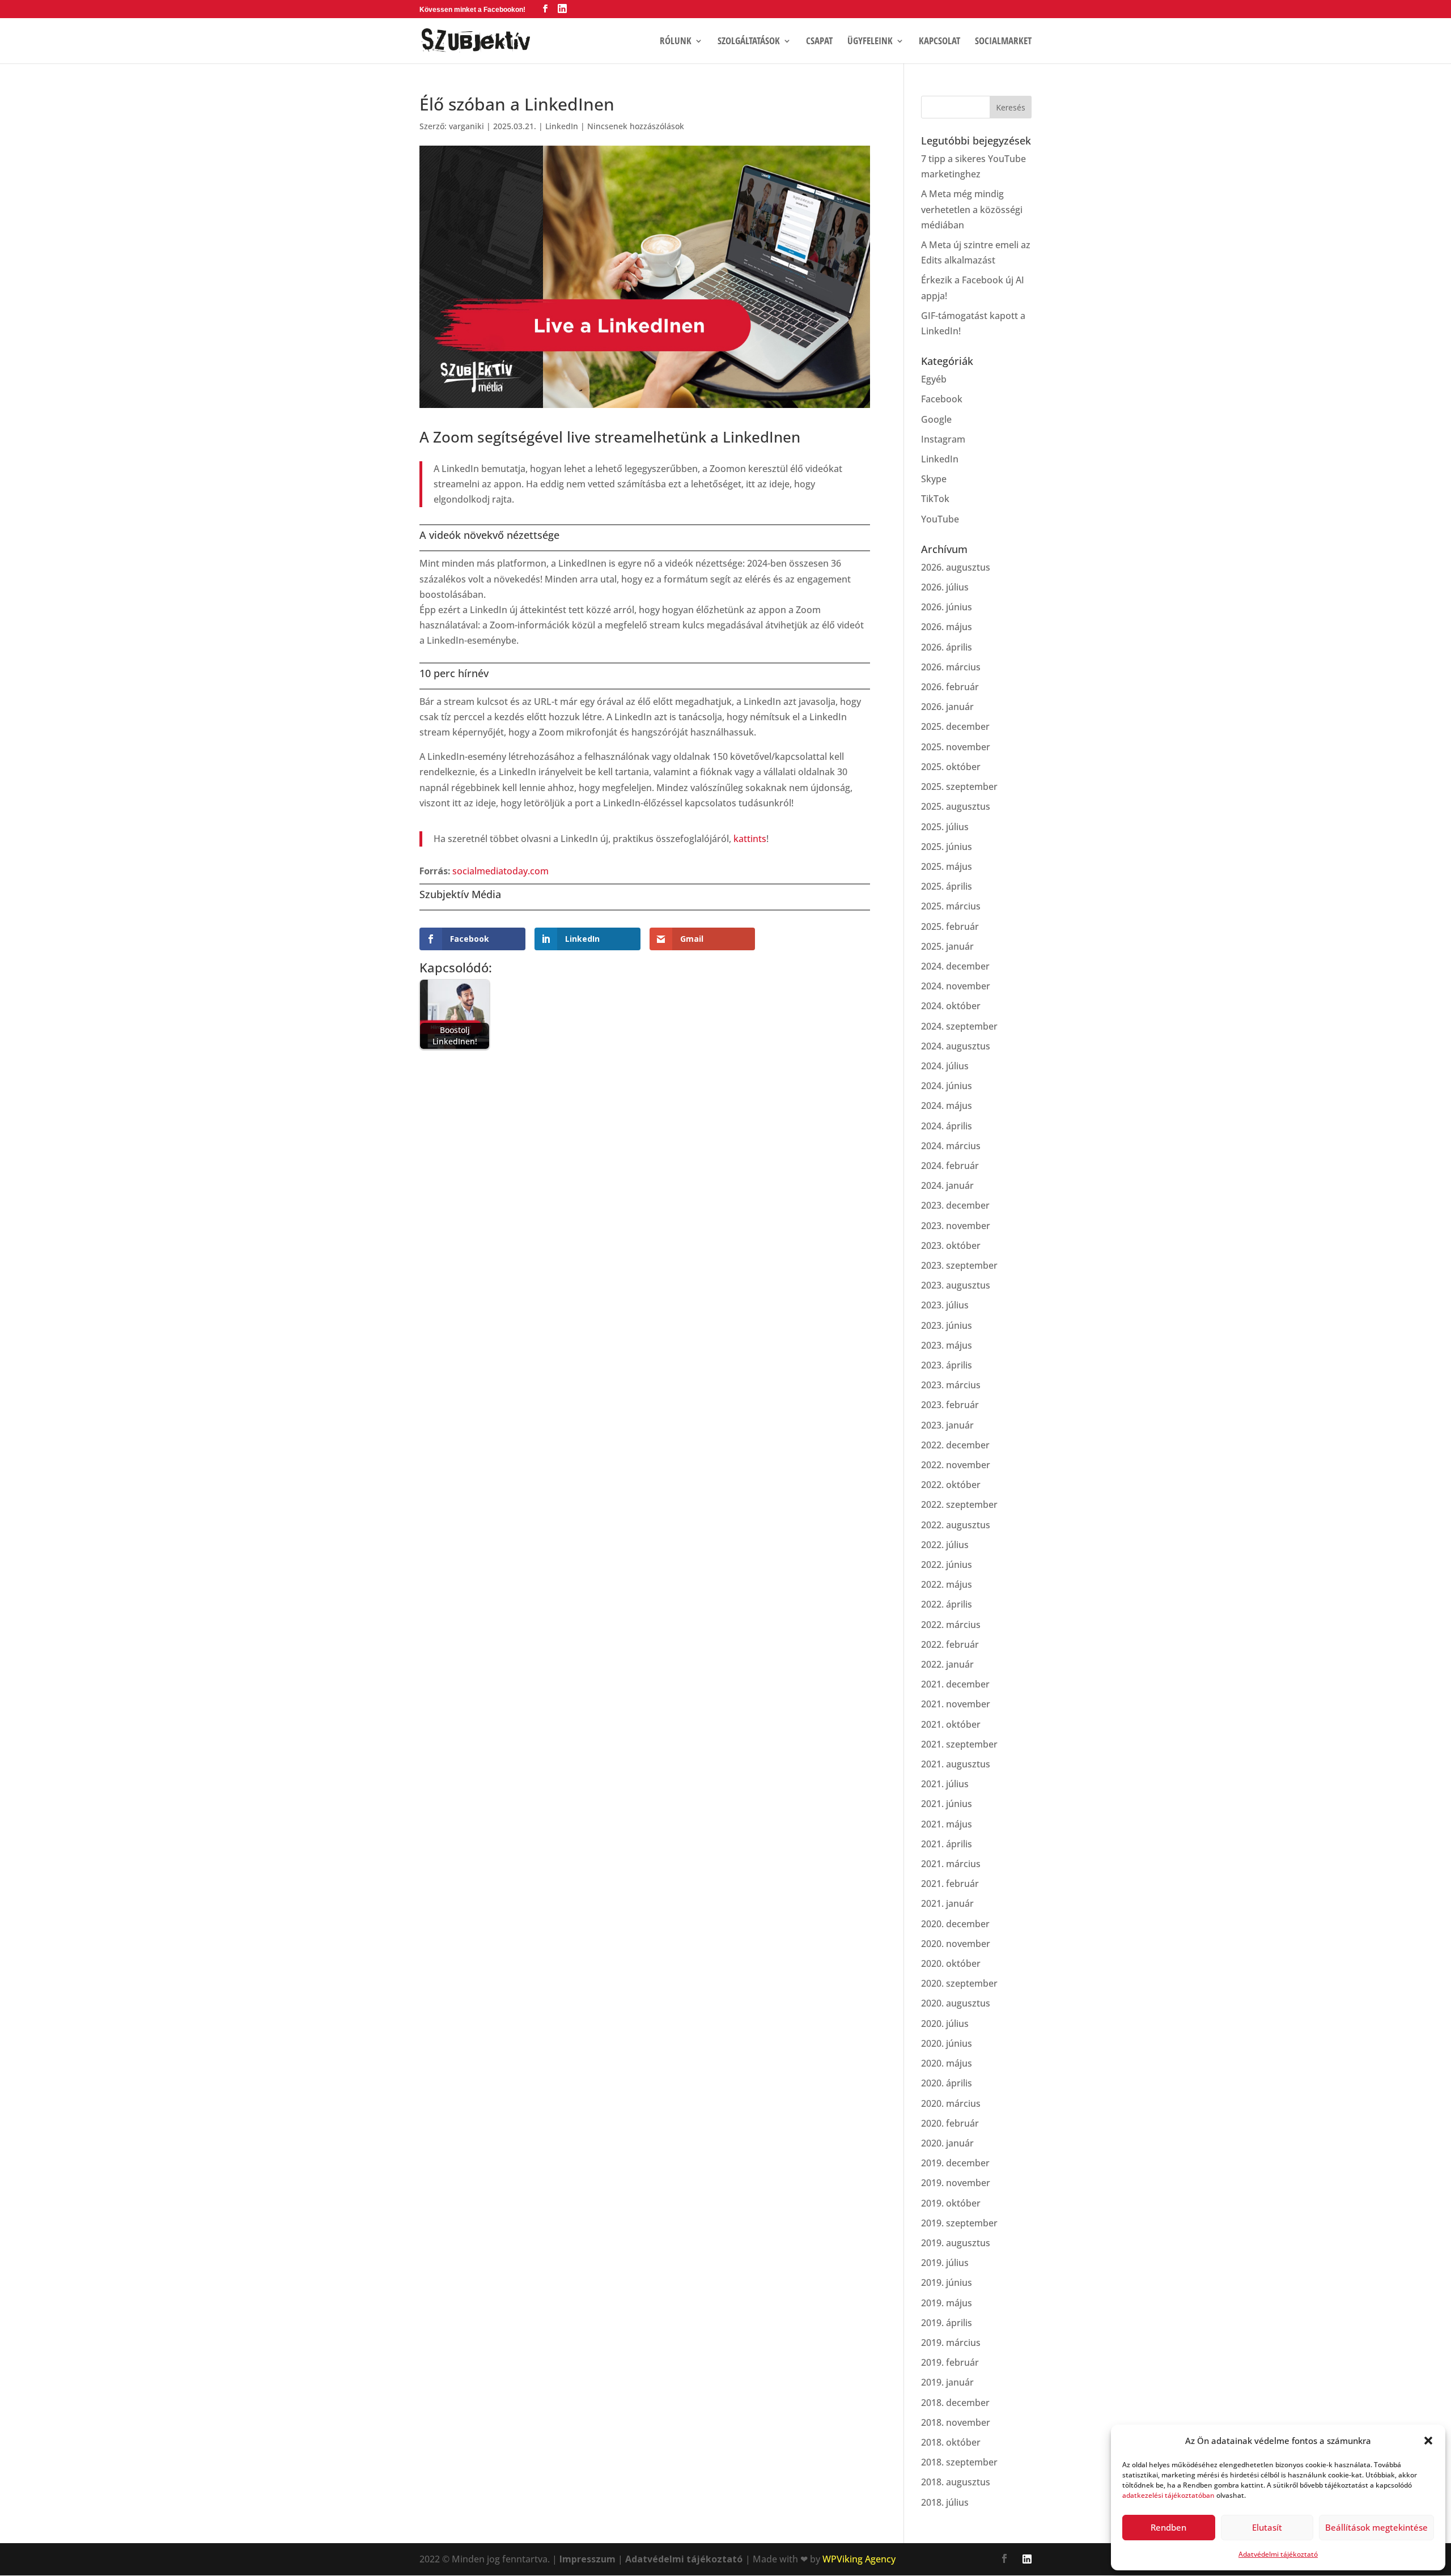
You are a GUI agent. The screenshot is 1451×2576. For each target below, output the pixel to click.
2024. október (951, 1006)
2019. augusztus (956, 2243)
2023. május (947, 1345)
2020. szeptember (959, 1983)
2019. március (951, 2343)
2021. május (947, 1824)
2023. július (945, 1305)
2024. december (955, 966)
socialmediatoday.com (500, 871)
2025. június (947, 847)
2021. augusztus (956, 1764)
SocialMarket (1003, 42)
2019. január (947, 2382)
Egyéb (934, 379)
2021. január (947, 1903)
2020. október (951, 1963)
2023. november (956, 1226)
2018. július (945, 2502)
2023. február (950, 1405)
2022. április (947, 1604)
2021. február (950, 1884)
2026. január (947, 707)
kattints (750, 839)
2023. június (947, 1325)
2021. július (945, 1784)
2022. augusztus (956, 1525)
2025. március (951, 906)
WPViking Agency (859, 2559)
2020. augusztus (956, 2003)
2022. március (951, 1625)
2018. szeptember (959, 2462)
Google (936, 419)
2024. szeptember (959, 1026)
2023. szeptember (959, 1265)
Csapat (819, 42)
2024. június (947, 1086)
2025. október (951, 767)
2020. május (947, 2063)
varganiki (466, 126)
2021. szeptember (959, 1744)
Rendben (1168, 2527)
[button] (1428, 2441)
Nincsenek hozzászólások (636, 126)
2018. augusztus (956, 2482)
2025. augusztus (956, 806)
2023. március (951, 1385)
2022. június (947, 1565)
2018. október (951, 2442)
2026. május (947, 627)
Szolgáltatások (749, 42)
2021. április (947, 1844)
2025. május (947, 866)
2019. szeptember (959, 2223)
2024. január (947, 1185)
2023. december (955, 1205)
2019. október (951, 2203)
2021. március (951, 1864)
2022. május (947, 1584)
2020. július (945, 2024)
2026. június (947, 607)
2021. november (956, 1704)
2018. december (955, 2403)
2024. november (956, 986)
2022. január (947, 1664)
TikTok (935, 499)
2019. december (955, 2163)
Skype (934, 479)
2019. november (956, 2183)
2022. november (956, 1465)
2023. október (951, 1246)
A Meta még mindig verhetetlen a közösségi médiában (972, 209)
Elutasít (1267, 2527)
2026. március (951, 667)
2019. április (947, 2323)
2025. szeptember (959, 787)
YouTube (940, 519)
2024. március (951, 1146)
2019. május (947, 2303)
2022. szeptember (959, 1504)
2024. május (947, 1106)
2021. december (955, 1684)
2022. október (951, 1485)
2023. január (947, 1425)
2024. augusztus (956, 1046)
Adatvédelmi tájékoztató (1278, 2554)
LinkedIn (562, 126)
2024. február (950, 1166)
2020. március (951, 2103)
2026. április (947, 647)
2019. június (947, 2282)
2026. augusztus (956, 567)
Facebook (942, 399)
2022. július (945, 1545)
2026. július (945, 587)
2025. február (950, 926)
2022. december (955, 1445)
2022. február (950, 1644)
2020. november (956, 1944)
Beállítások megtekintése (1376, 2527)
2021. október (951, 1724)
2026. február (950, 687)
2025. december (955, 726)
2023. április (947, 1365)
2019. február (950, 2362)
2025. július (945, 827)
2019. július (945, 2263)
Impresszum (587, 2559)
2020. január (947, 2143)
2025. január (947, 946)
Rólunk (676, 42)
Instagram (943, 439)
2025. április (947, 886)
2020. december (955, 1924)
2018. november (956, 2422)
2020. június (947, 2043)
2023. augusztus (956, 1285)
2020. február (950, 2123)
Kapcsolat (939, 42)
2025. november (956, 747)
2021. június (947, 1804)
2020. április (947, 2083)
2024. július (945, 1066)
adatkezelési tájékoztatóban (1168, 2495)
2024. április (947, 1126)
